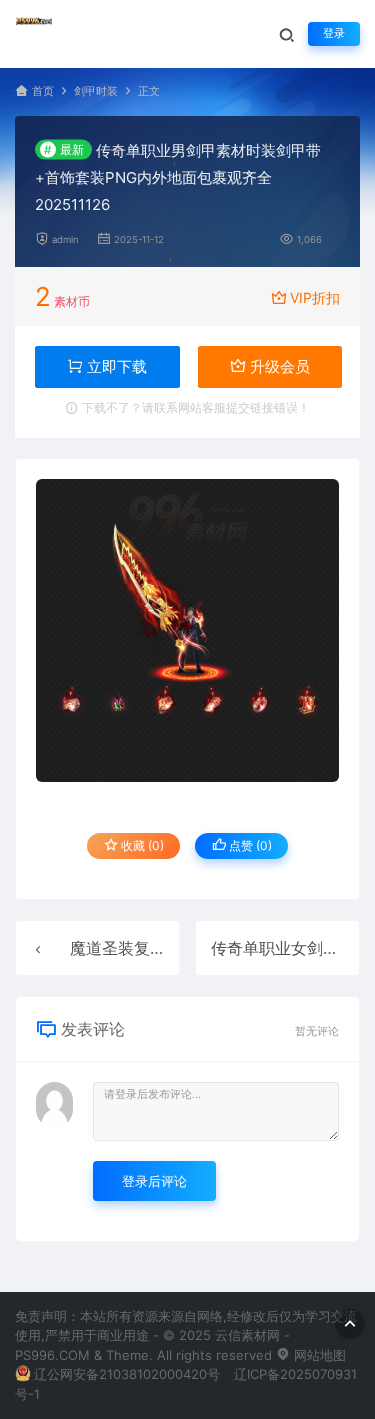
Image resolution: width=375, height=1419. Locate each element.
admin (65, 239)
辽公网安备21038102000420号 (127, 1374)
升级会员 (278, 366)
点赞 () (249, 845)
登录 (334, 33)
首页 (43, 91)
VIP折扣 (315, 297)
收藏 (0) (141, 845)
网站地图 (318, 1355)
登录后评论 (154, 1181)
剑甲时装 (96, 91)
